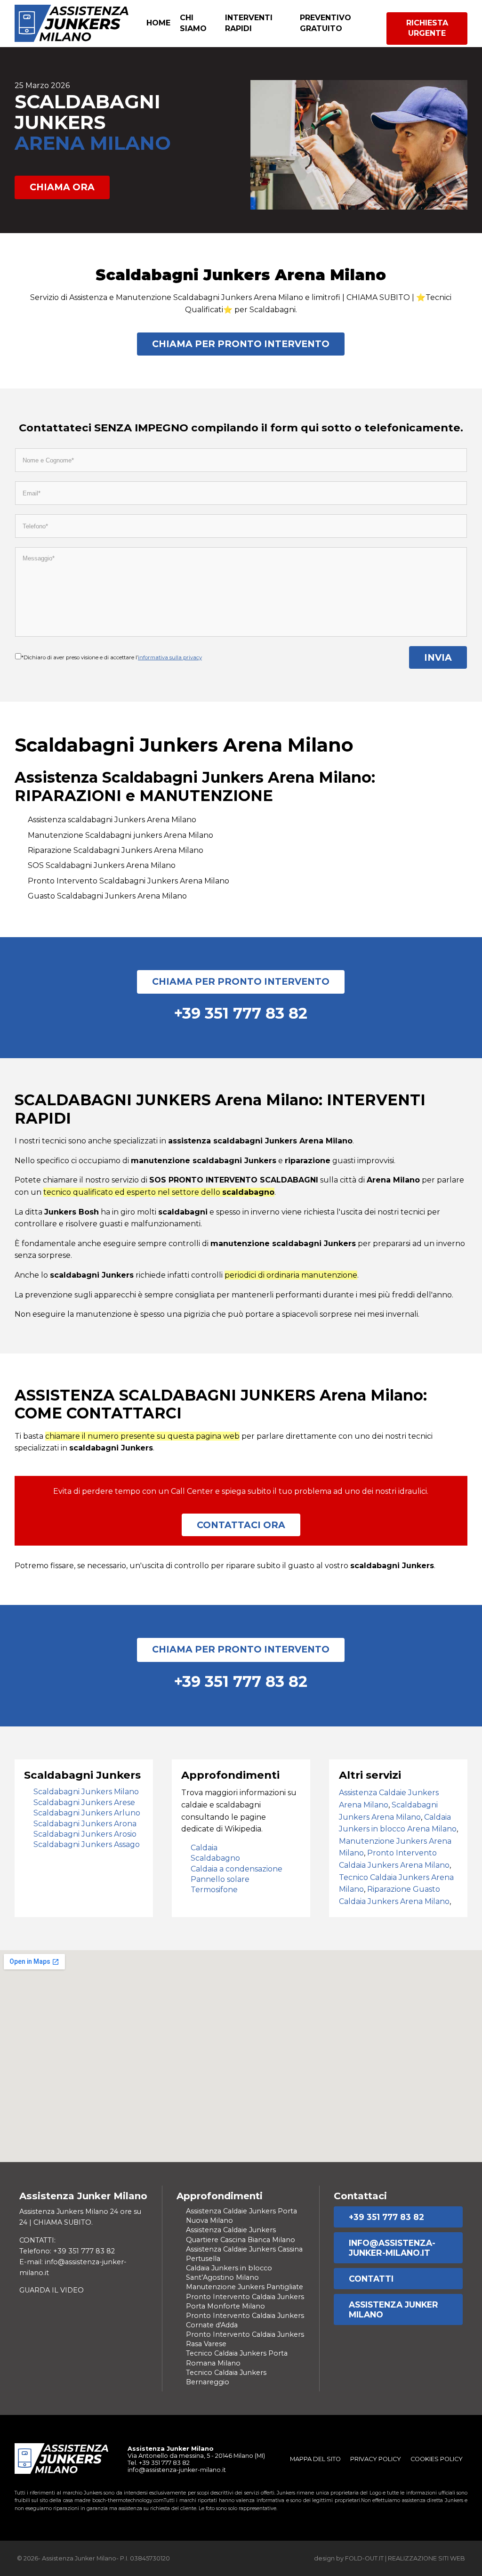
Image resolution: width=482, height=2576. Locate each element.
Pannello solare (220, 1879)
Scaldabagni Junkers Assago (87, 1844)
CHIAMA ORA (62, 187)
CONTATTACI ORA (241, 1525)
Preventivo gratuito (325, 23)
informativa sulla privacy (170, 657)
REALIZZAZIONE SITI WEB (426, 2558)
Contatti (371, 2279)
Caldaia (204, 1848)
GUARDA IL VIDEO (52, 2290)
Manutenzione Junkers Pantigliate (245, 2287)
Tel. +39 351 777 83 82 (159, 2463)
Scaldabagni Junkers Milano (86, 1792)
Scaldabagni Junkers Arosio (85, 1834)
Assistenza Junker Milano (394, 2309)
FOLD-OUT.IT (364, 2558)
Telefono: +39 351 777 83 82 (67, 2251)
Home (158, 23)
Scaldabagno (215, 1858)
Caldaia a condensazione (237, 1869)
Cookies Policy (437, 2459)
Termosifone (214, 1890)
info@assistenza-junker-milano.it (392, 2248)
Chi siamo (193, 23)
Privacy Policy (376, 2459)
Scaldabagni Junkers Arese (84, 1802)
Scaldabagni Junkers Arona (85, 1824)
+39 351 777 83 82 (386, 2217)
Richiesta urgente (427, 28)
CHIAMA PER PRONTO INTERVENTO (241, 344)
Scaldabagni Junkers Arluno (87, 1813)
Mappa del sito (315, 2459)
